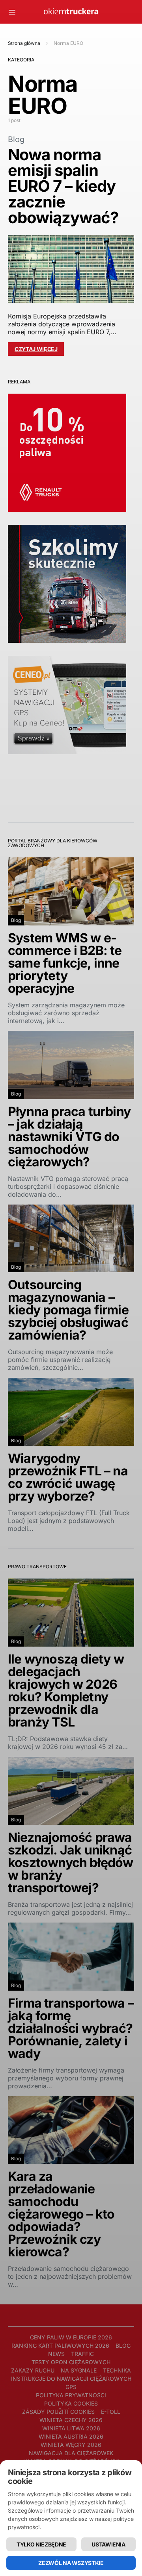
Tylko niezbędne (41, 2544)
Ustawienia (108, 2544)
